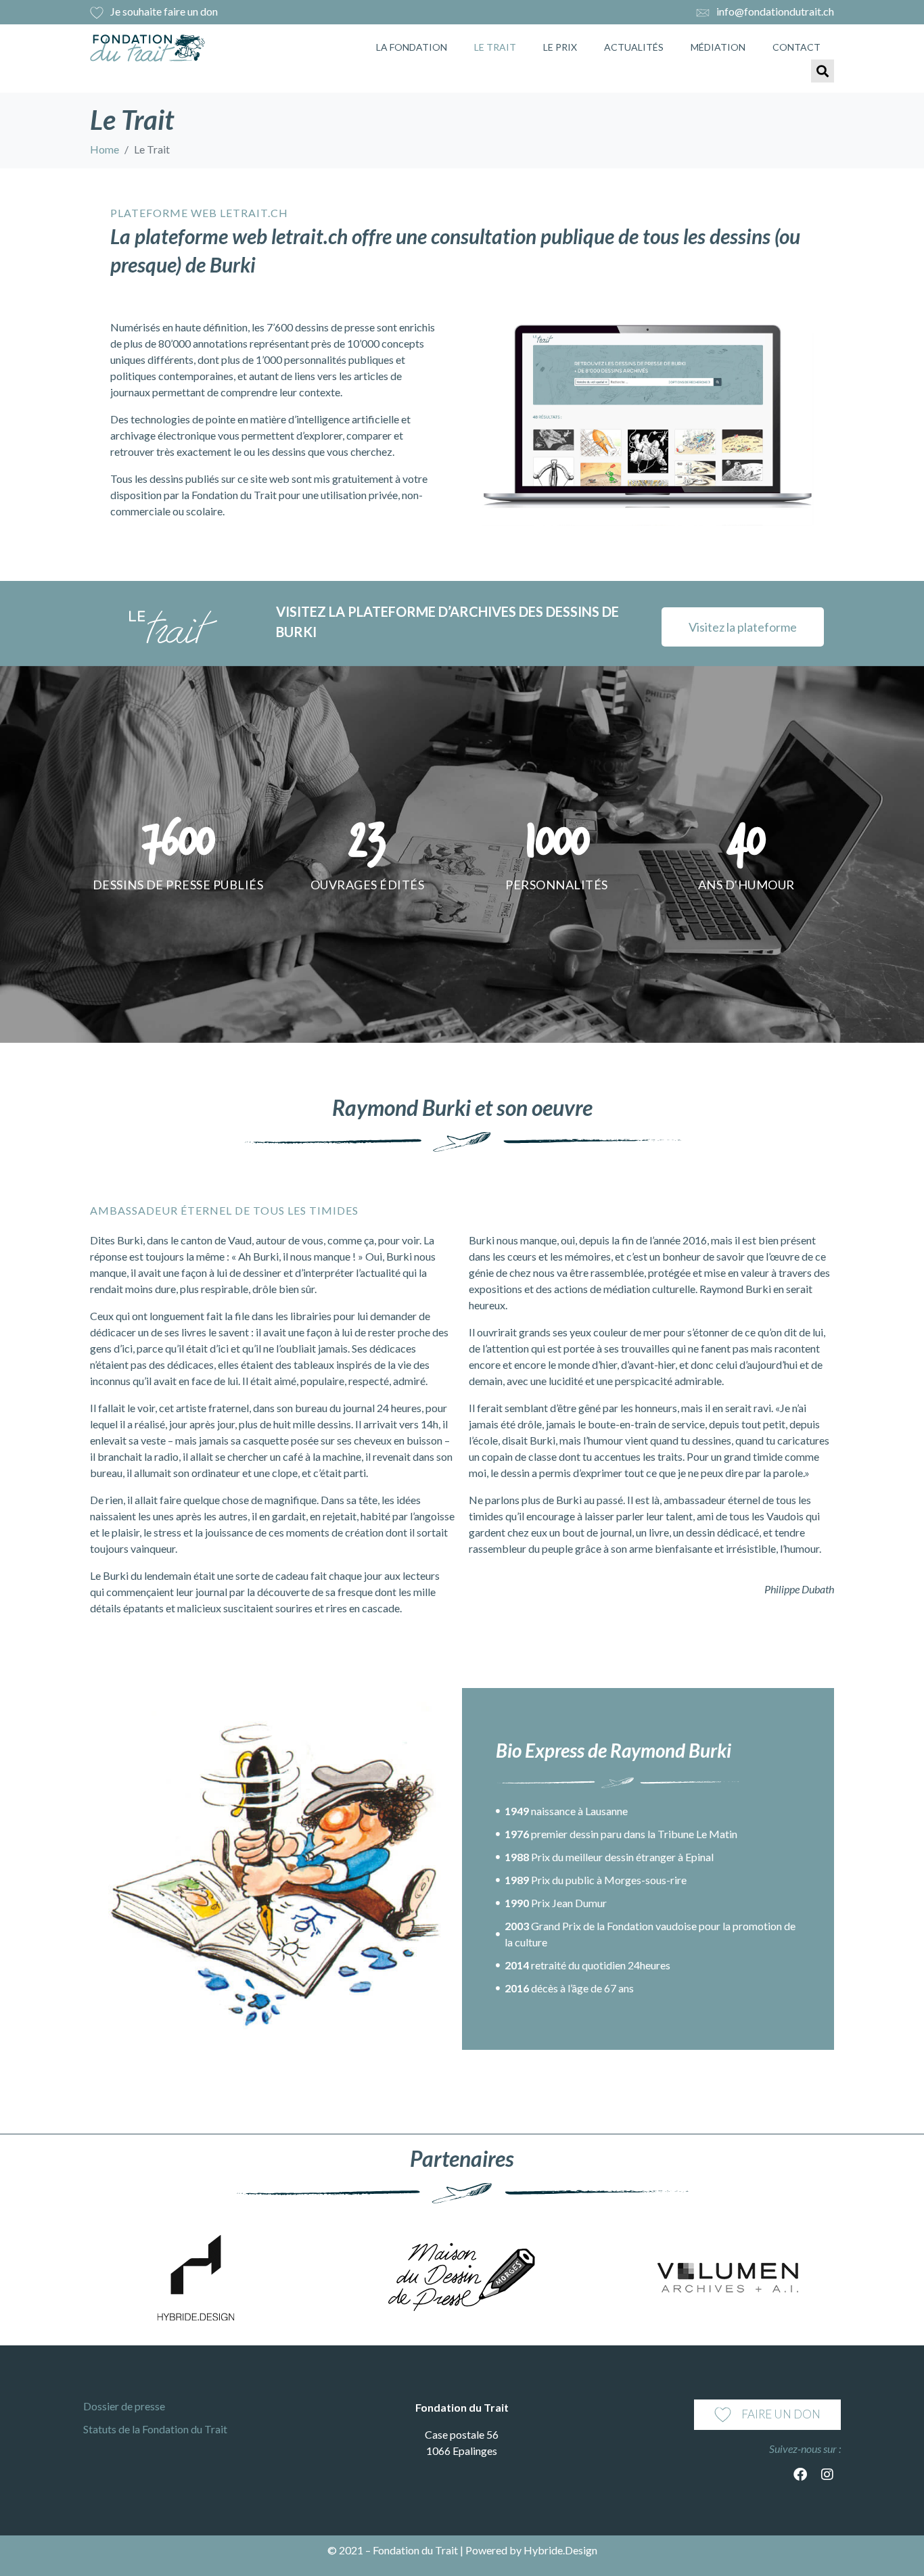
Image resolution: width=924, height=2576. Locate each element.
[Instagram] (827, 2475)
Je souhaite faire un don (164, 11)
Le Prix (560, 47)
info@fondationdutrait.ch (775, 11)
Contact (796, 47)
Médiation (718, 47)
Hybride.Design (560, 2550)
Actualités (634, 47)
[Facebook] (800, 2475)
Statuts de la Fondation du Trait (155, 2429)
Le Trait (495, 47)
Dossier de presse (124, 2406)
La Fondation (412, 47)
